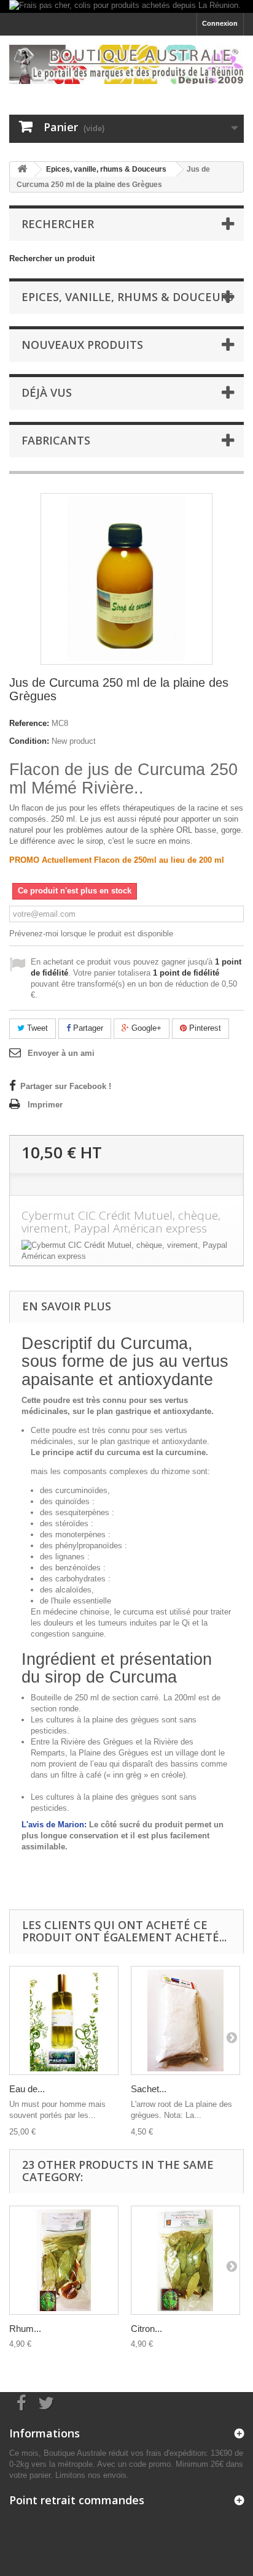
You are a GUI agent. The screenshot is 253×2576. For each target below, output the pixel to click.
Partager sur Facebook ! (66, 1086)
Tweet (36, 1028)
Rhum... (25, 2329)
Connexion (220, 23)
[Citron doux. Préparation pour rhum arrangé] (185, 2260)
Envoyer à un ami (61, 1053)
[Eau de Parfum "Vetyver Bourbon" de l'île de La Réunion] (64, 2020)
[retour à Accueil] (22, 170)
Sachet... (149, 2089)
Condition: (29, 741)
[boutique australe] (126, 64)
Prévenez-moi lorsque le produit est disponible (91, 934)
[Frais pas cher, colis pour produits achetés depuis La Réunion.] (126, 6)
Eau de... (27, 2089)
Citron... (146, 2329)
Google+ (145, 1028)
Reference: (29, 723)
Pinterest (204, 1028)
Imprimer (45, 1105)
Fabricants (56, 440)
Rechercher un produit (52, 258)
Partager (87, 1028)
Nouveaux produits (82, 345)
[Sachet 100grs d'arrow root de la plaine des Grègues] (185, 2020)
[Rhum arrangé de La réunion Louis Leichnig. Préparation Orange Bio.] (64, 2260)
